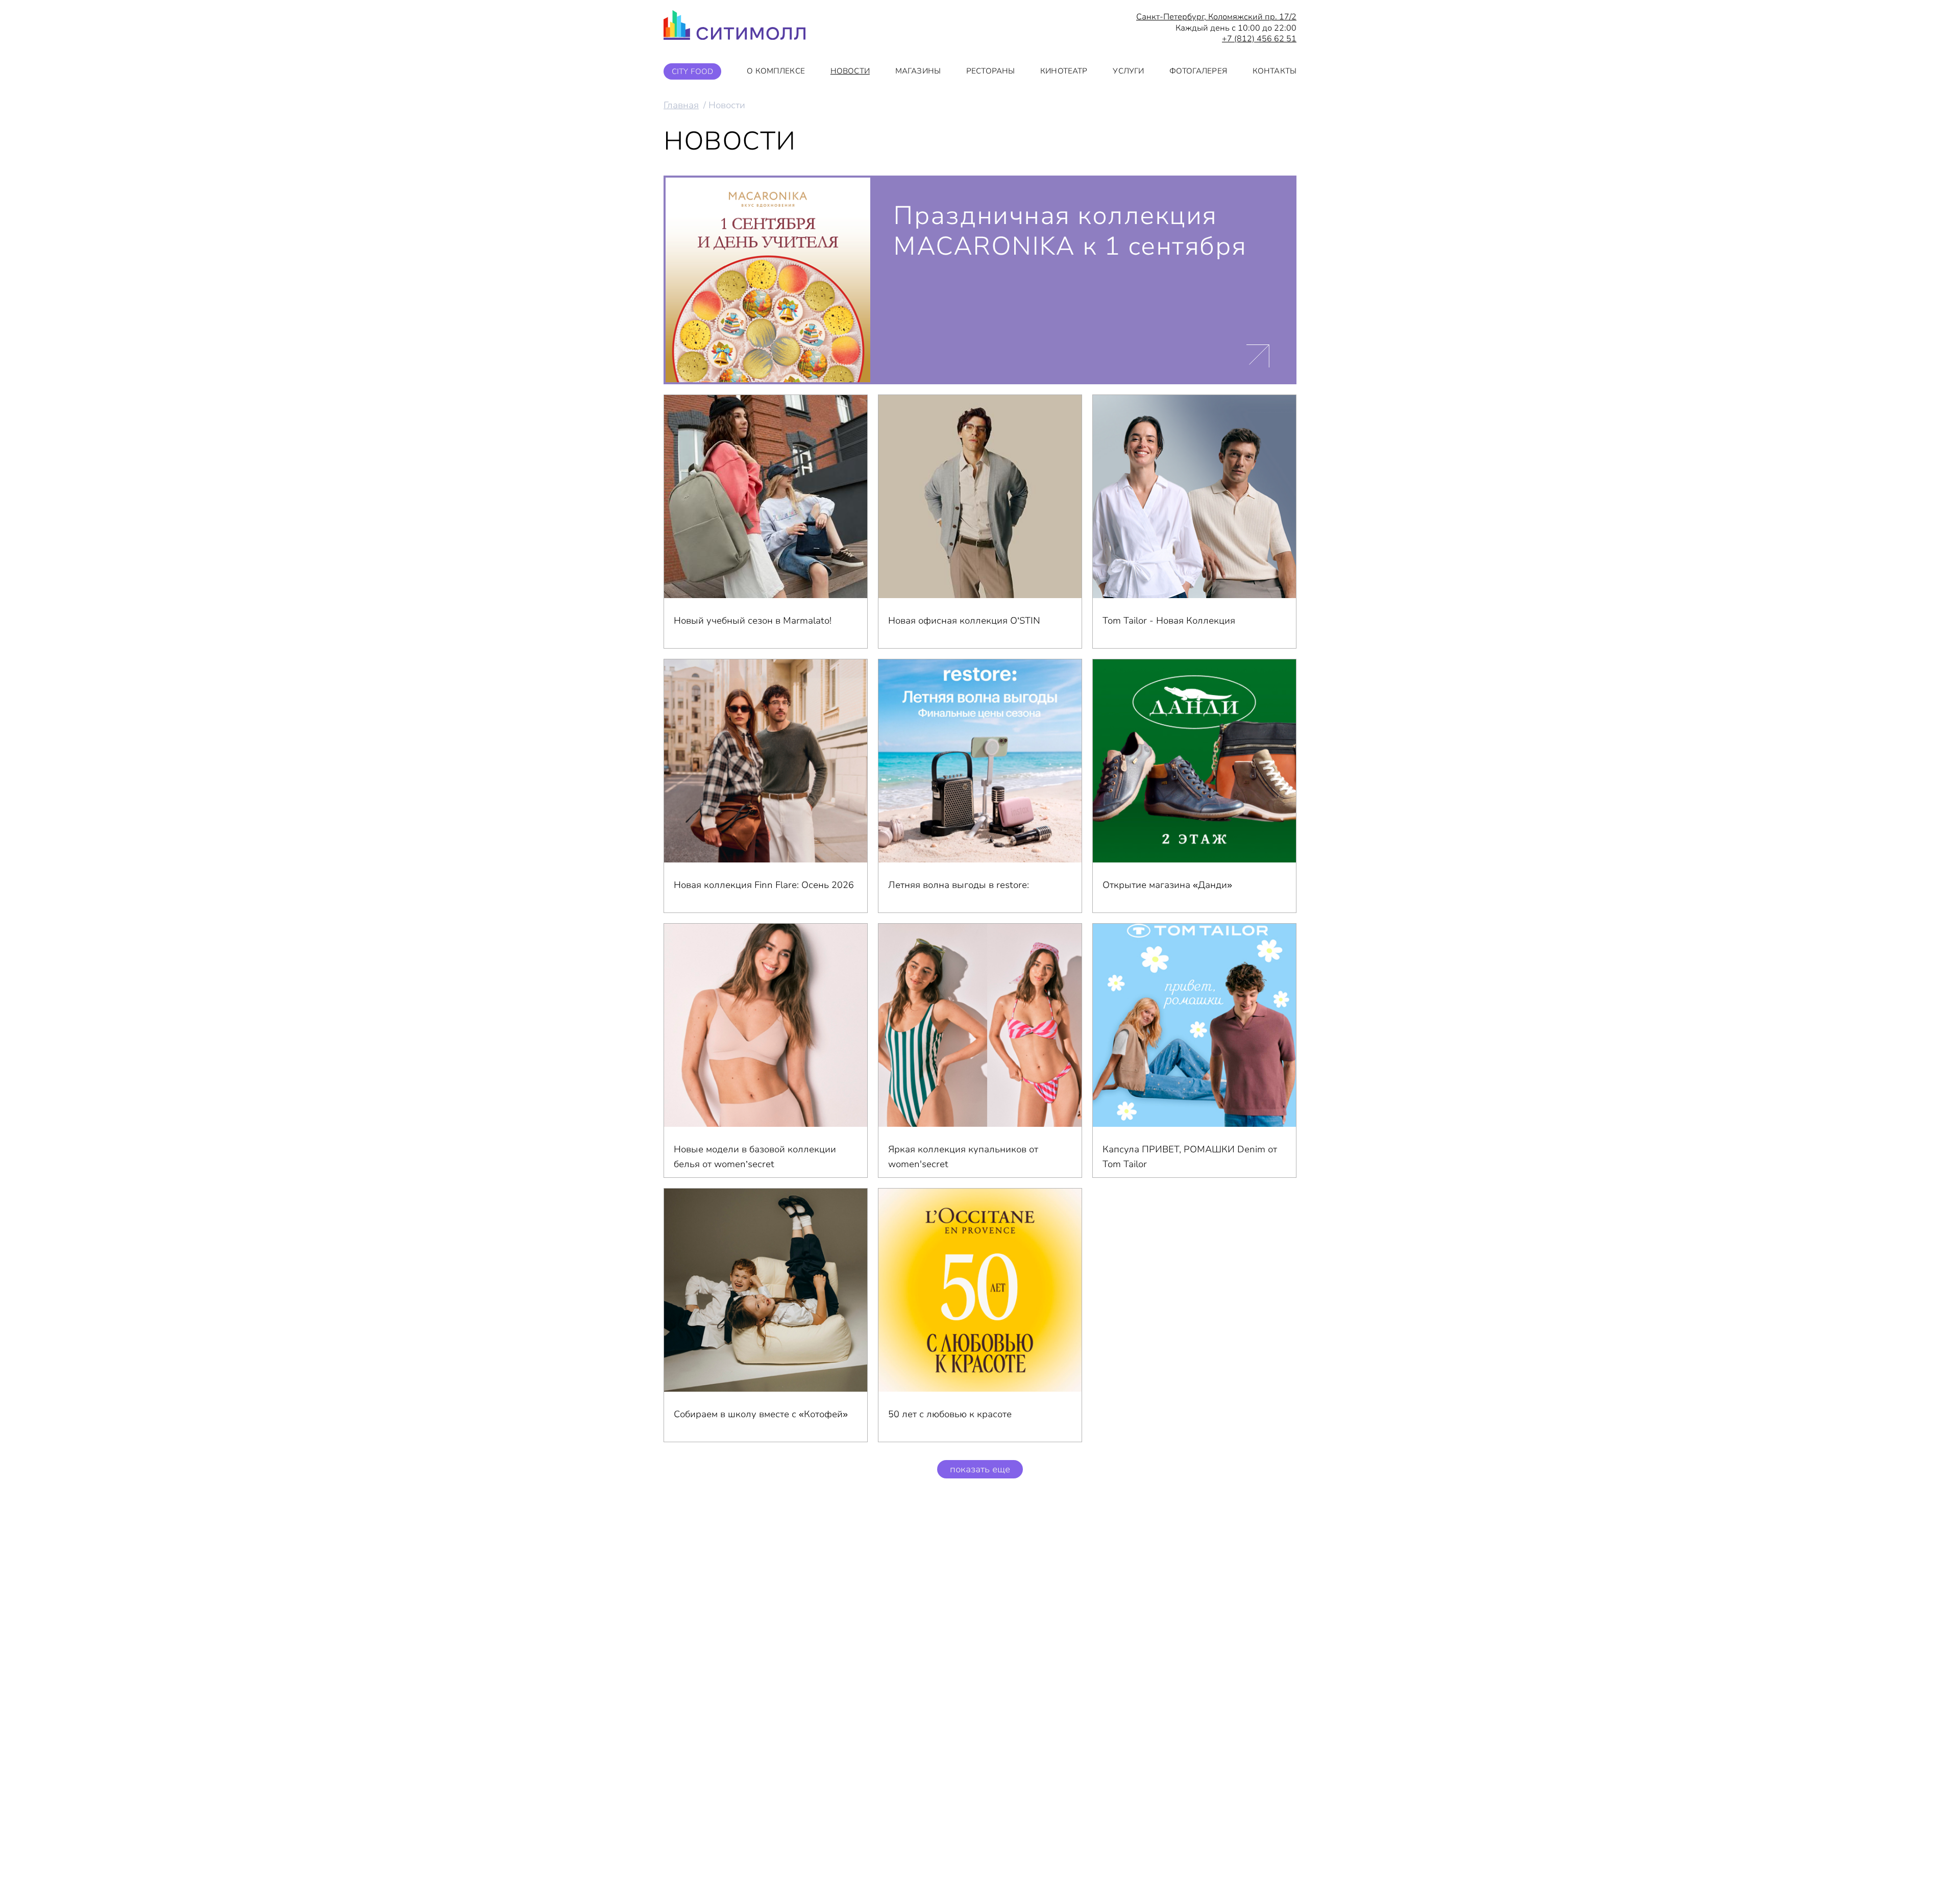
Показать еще (980, 1469)
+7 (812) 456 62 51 (1259, 39)
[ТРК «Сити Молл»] (734, 28)
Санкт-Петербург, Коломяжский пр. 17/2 (1216, 17)
